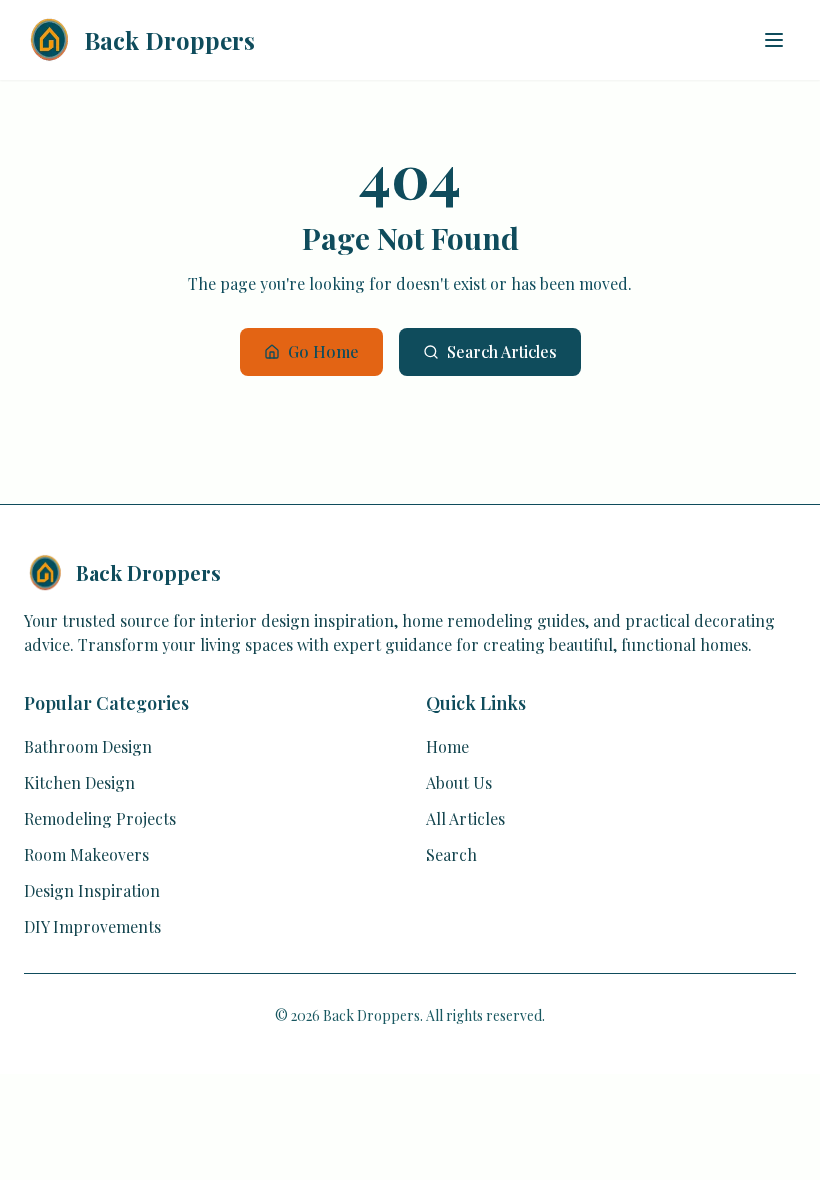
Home (447, 746)
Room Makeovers (86, 854)
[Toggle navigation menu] (774, 40)
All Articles (465, 818)
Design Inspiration (92, 890)
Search (451, 854)
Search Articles (502, 351)
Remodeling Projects (100, 818)
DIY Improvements (92, 926)
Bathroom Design (88, 746)
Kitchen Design (79, 782)
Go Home (323, 351)
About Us (459, 782)
